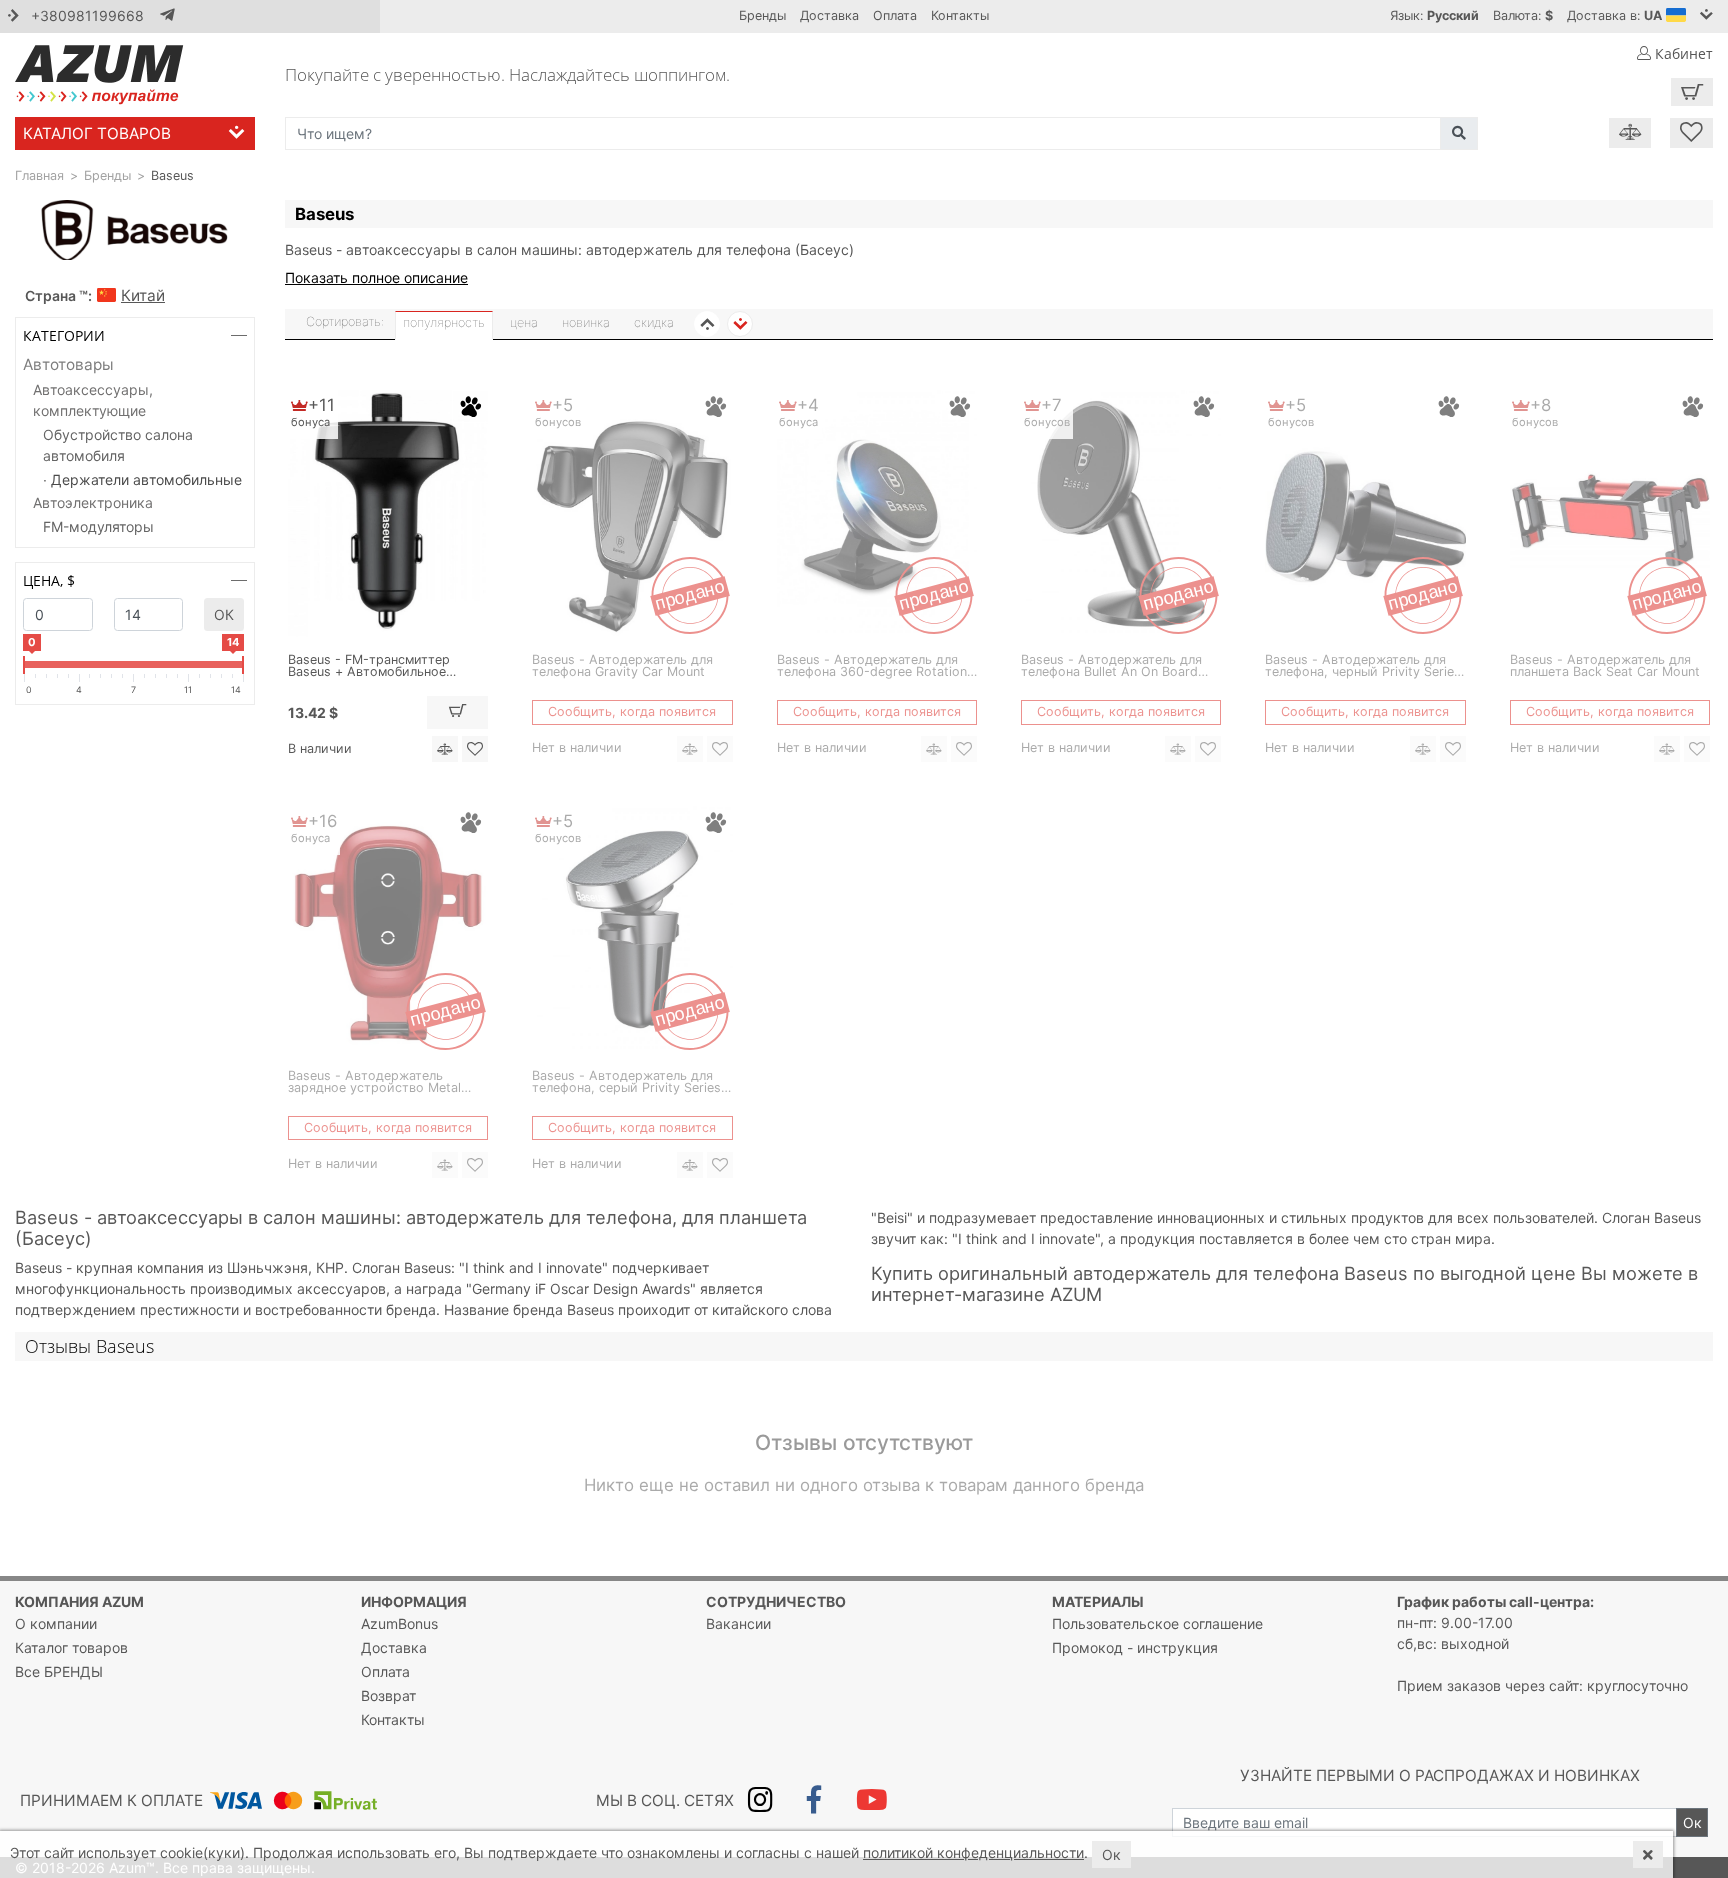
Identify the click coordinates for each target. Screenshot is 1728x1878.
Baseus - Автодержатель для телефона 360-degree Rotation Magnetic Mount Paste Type (872, 666)
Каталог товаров (97, 133)
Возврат (388, 1695)
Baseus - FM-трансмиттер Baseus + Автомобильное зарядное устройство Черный (382, 666)
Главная (39, 175)
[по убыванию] (740, 324)
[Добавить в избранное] (475, 749)
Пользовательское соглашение (1157, 1623)
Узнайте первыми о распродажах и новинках (1440, 1775)
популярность (444, 322)
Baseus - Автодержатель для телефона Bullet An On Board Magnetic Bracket (1111, 666)
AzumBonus (399, 1623)
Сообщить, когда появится (632, 711)
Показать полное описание (376, 277)
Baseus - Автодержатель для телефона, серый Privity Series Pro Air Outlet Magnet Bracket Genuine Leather (626, 1082)
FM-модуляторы (98, 526)
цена (524, 322)
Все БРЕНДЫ (59, 1671)
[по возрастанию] (707, 324)
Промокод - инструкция (1135, 1647)
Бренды (762, 15)
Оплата (895, 15)
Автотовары (68, 364)
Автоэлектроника (93, 502)
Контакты (960, 15)
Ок (224, 614)
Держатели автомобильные (146, 479)
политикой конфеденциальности (973, 1852)
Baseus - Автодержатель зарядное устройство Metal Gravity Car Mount (374, 1082)
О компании (56, 1623)
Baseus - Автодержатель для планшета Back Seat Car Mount (1605, 666)
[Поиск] (1459, 133)
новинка (586, 322)
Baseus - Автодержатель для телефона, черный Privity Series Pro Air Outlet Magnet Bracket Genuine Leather (1363, 666)
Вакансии (738, 1623)
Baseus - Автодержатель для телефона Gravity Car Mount (622, 666)
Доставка (829, 15)
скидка (654, 322)
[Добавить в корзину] (458, 712)
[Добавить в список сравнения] (445, 749)
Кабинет (1682, 53)
